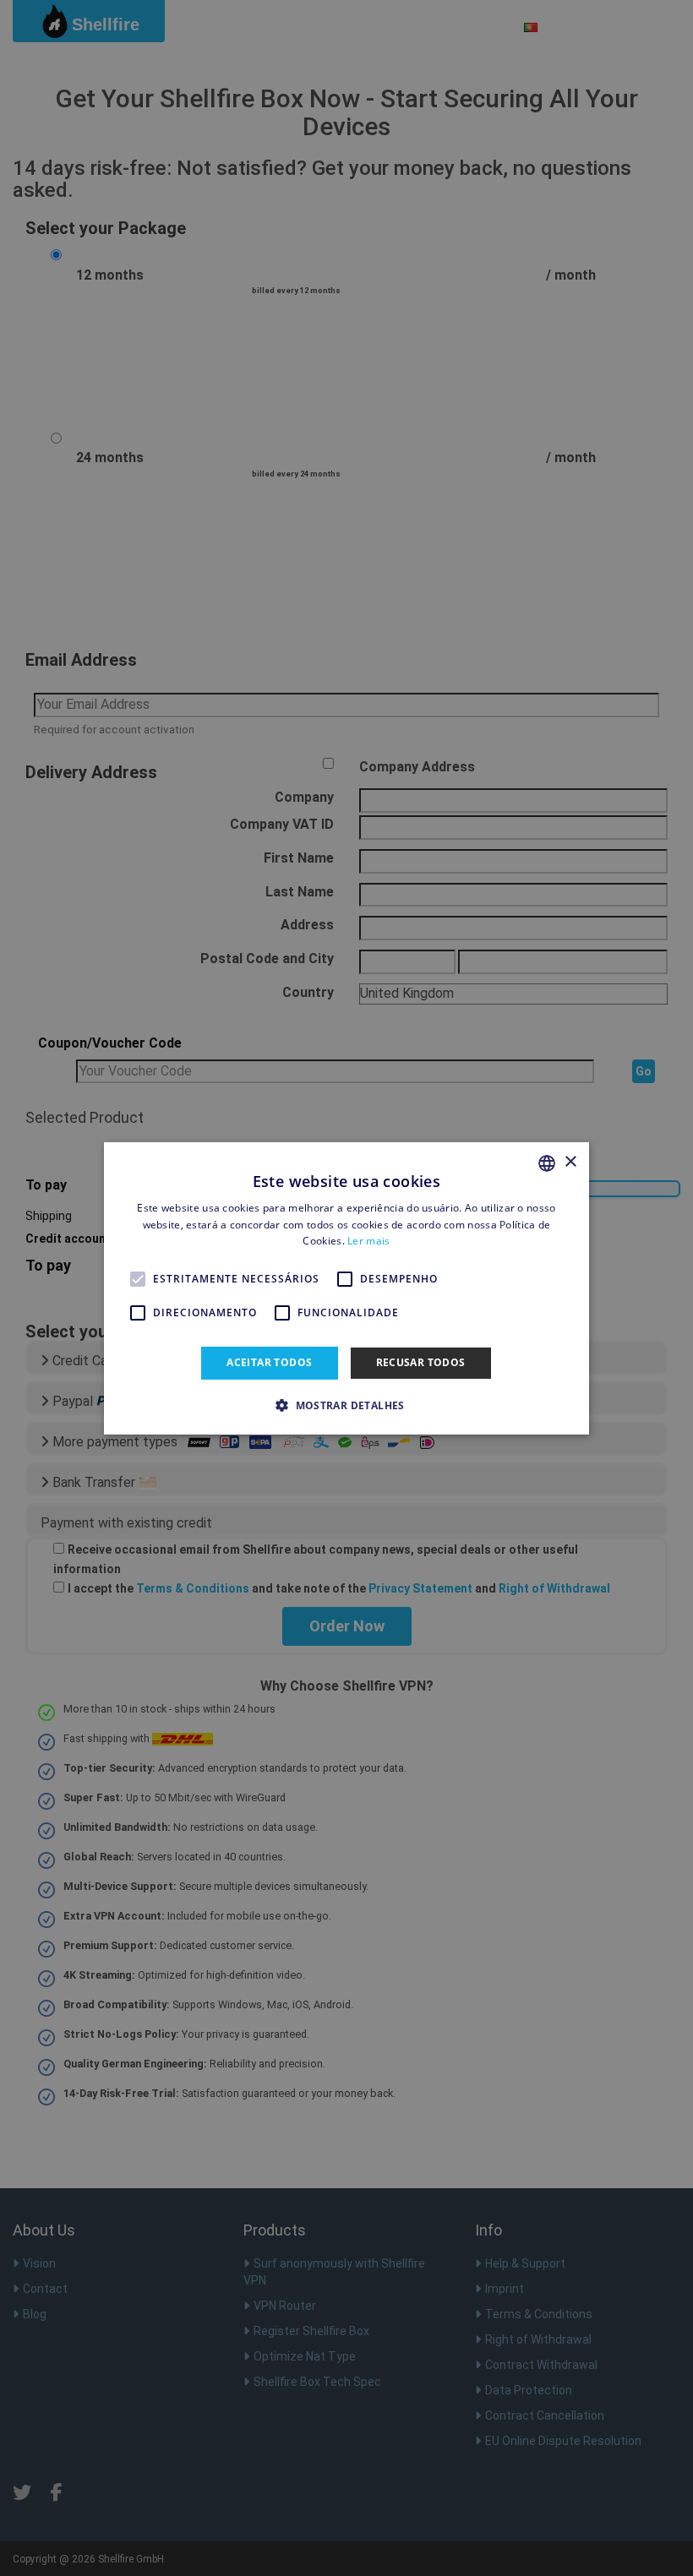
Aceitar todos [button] (269, 1362)
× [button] (570, 1162)
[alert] (346, 1288)
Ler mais (368, 1241)
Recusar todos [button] (421, 1362)
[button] (346, 1405)
